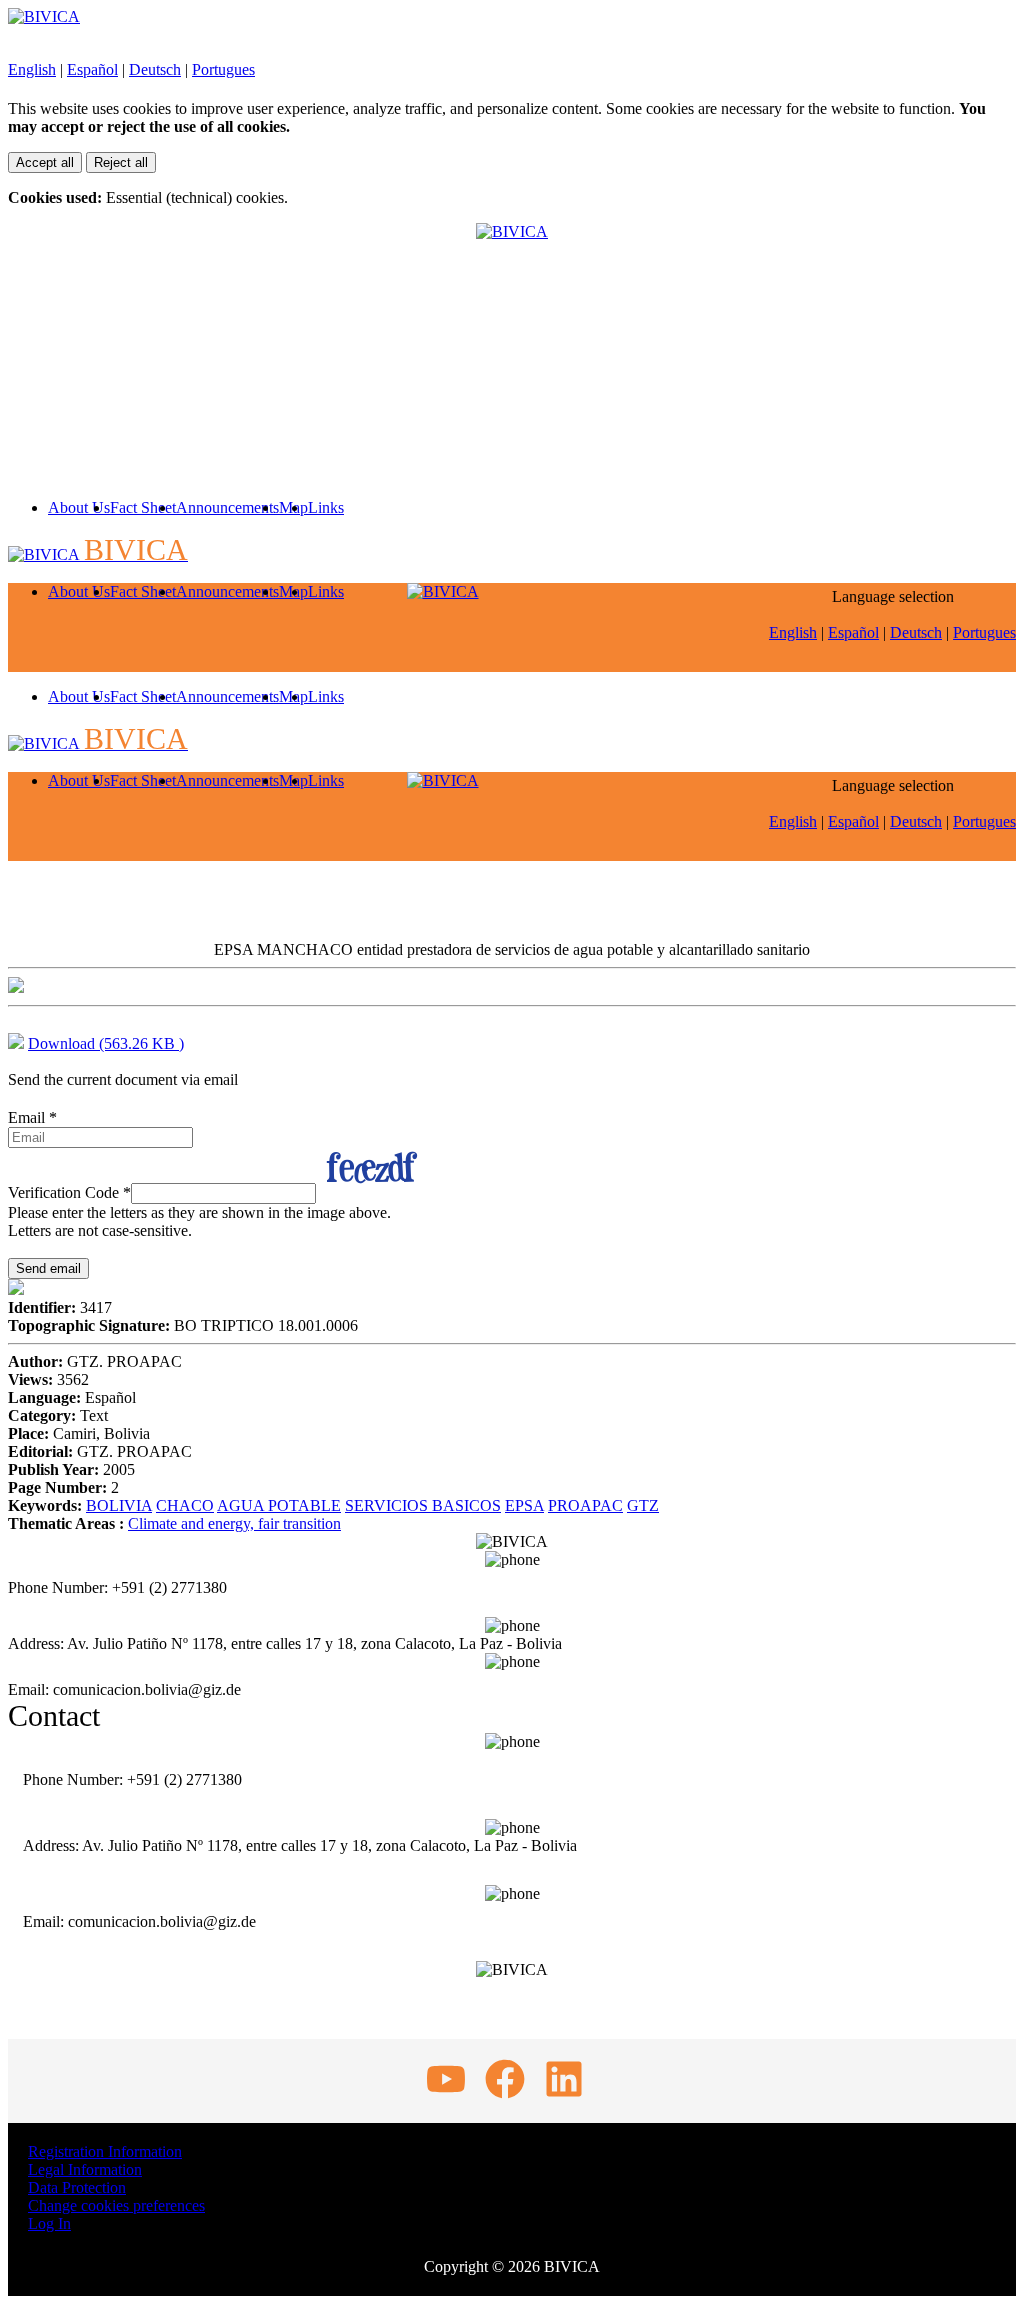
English (32, 69)
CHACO (185, 1505)
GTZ (643, 1505)
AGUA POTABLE (279, 1505)
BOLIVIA (119, 1505)
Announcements (227, 507)
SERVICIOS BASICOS (423, 1505)
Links (326, 507)
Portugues (223, 69)
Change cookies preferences (116, 2205)
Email (32, 1117)
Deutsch (155, 69)
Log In (49, 2223)
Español (92, 69)
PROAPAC (585, 1505)
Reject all (121, 162)
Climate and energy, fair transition (234, 1523)
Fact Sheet (143, 507)
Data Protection (77, 2187)
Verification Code (69, 1192)
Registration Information (105, 2151)
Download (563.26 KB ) (106, 1043)
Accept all (45, 162)
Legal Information (85, 2169)
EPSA (524, 1505)
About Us (79, 507)
